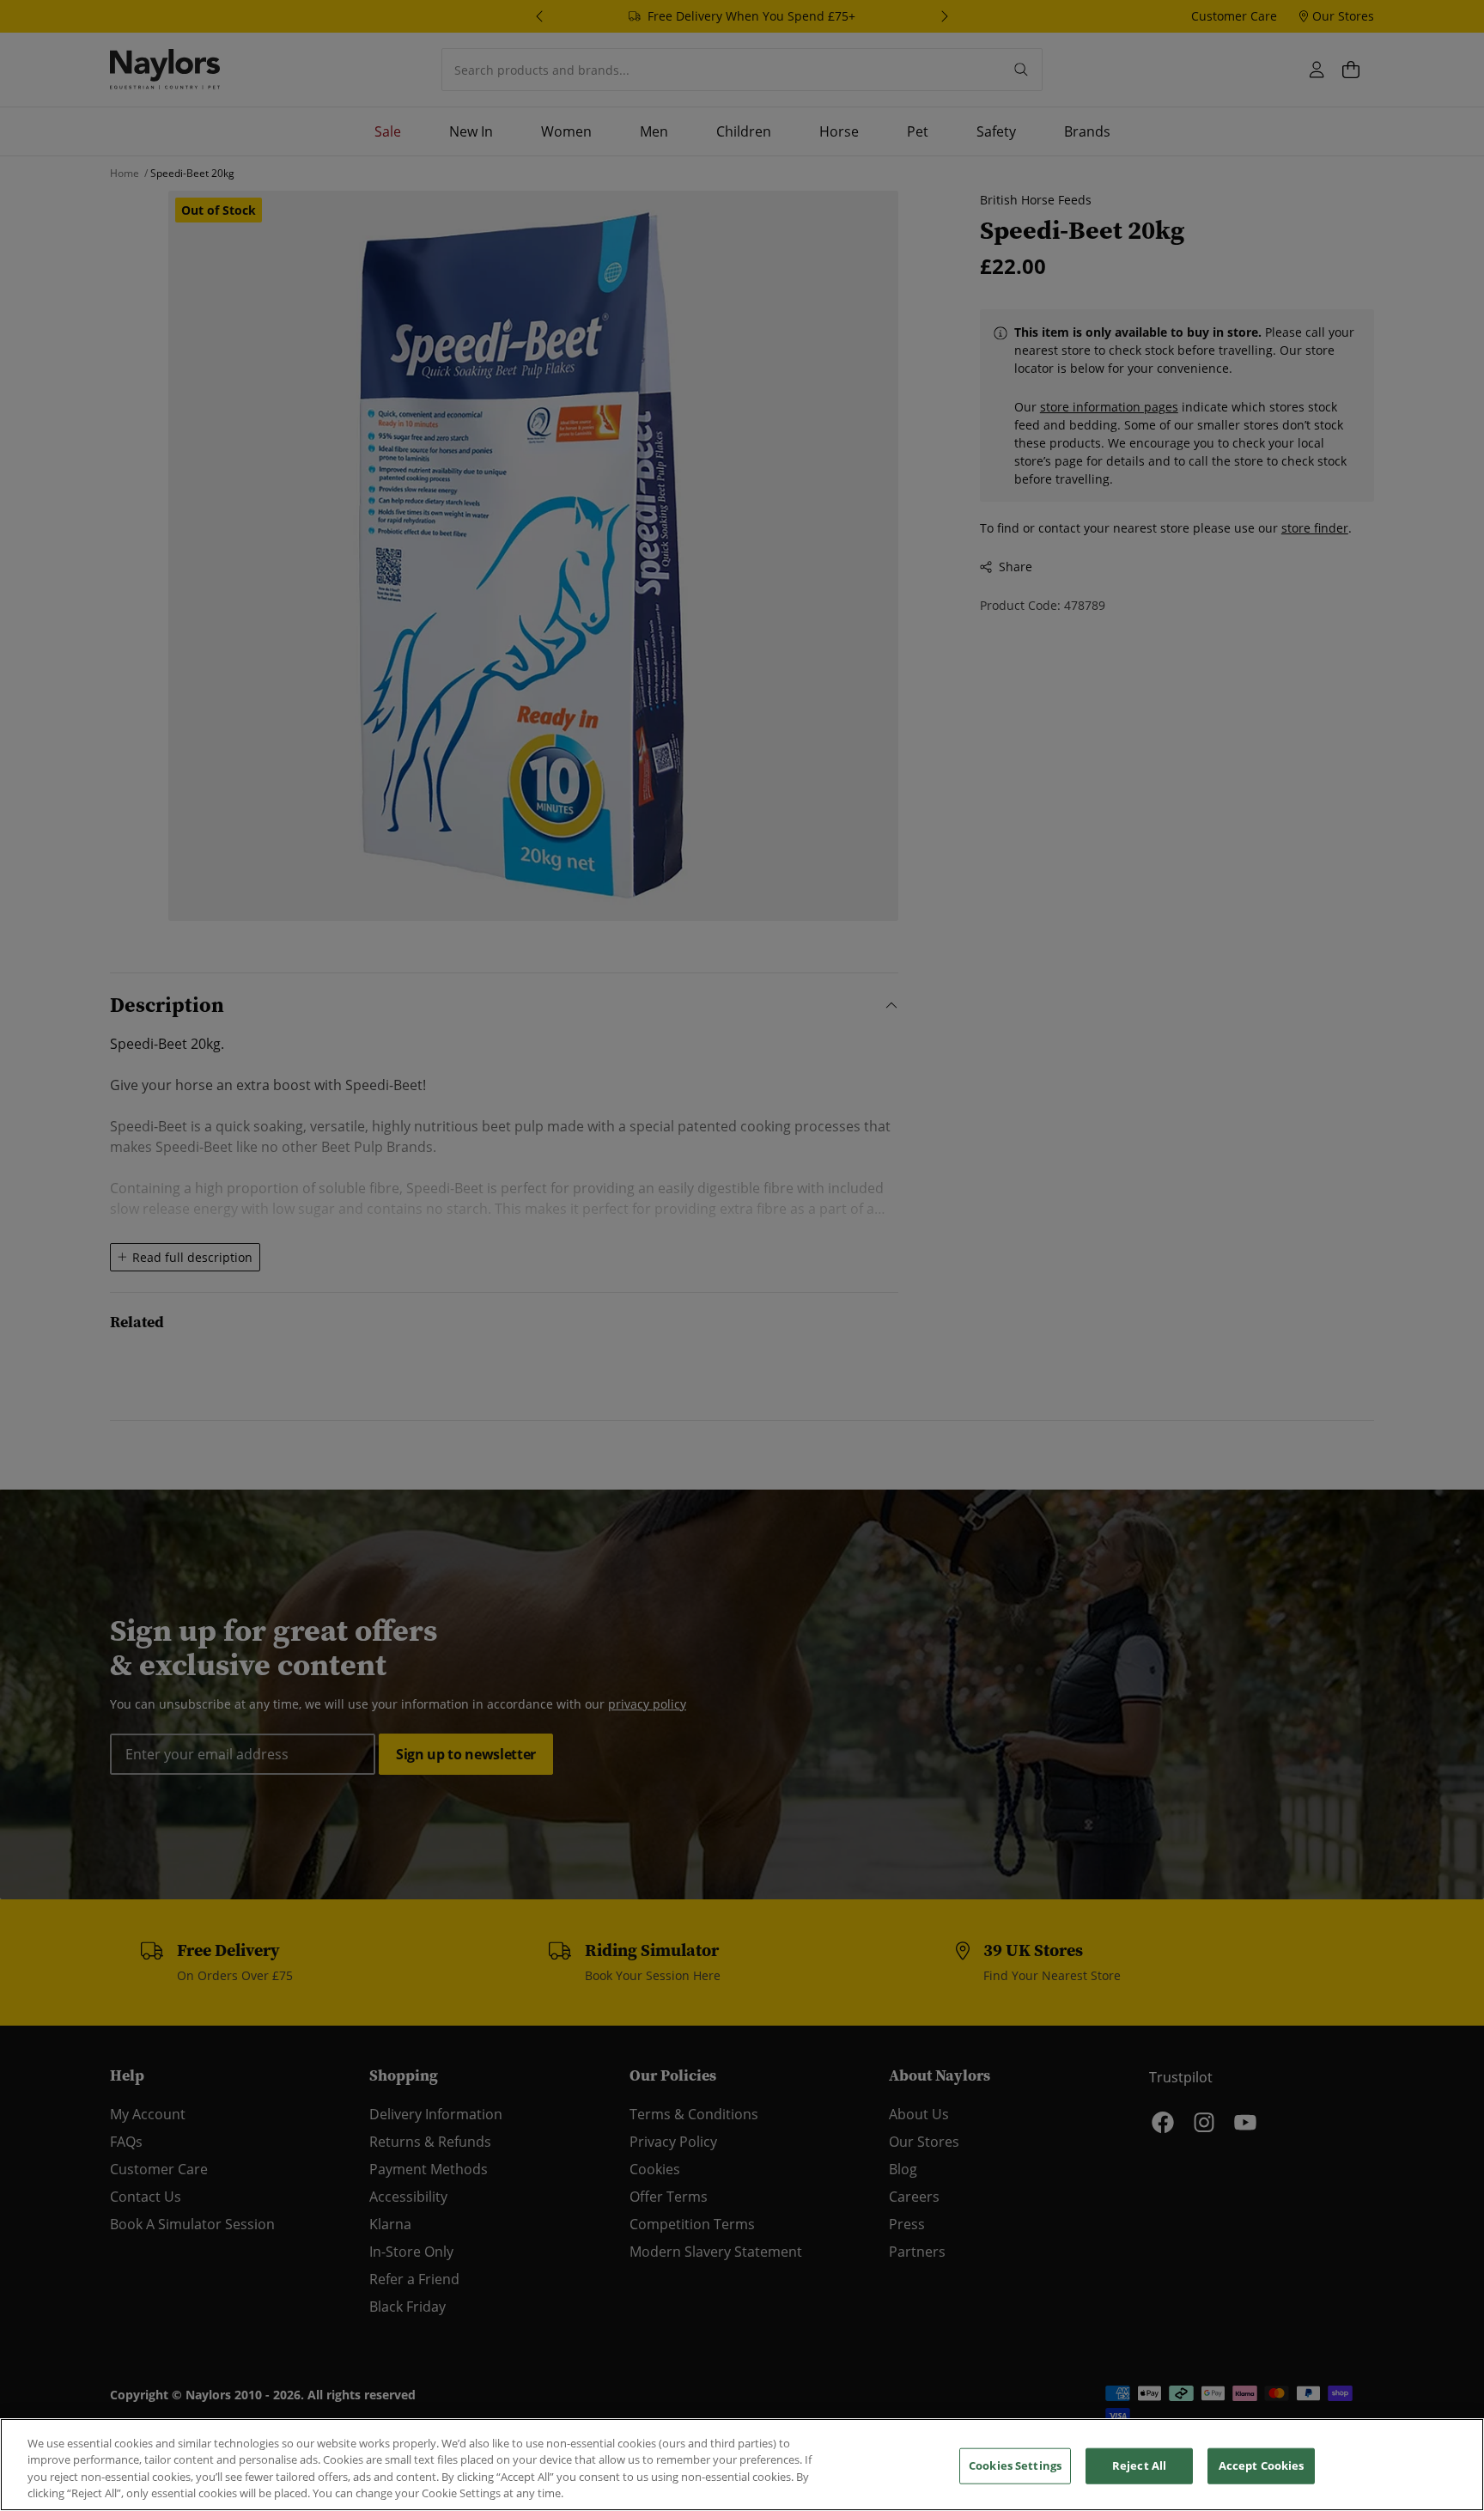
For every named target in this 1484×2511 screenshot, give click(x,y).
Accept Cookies (1262, 2465)
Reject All (1139, 2465)
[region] (742, 2465)
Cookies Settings (1015, 2465)
